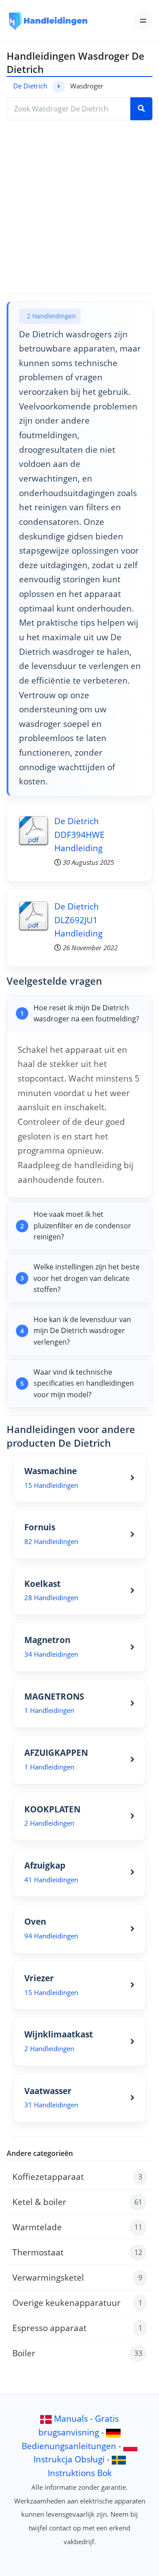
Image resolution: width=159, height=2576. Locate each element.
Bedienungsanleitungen (69, 2446)
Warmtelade (77, 2227)
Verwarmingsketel (77, 2277)
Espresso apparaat (77, 2328)
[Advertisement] (79, 207)
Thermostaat (77, 2252)
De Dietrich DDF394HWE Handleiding (79, 834)
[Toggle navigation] (143, 21)
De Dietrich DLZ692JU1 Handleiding (78, 920)
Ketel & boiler (77, 2202)
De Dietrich (30, 86)
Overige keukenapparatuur (77, 2303)
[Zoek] (141, 109)
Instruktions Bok (80, 2473)
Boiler (77, 2353)
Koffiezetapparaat (77, 2177)
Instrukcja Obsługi (69, 2459)
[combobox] (69, 109)
